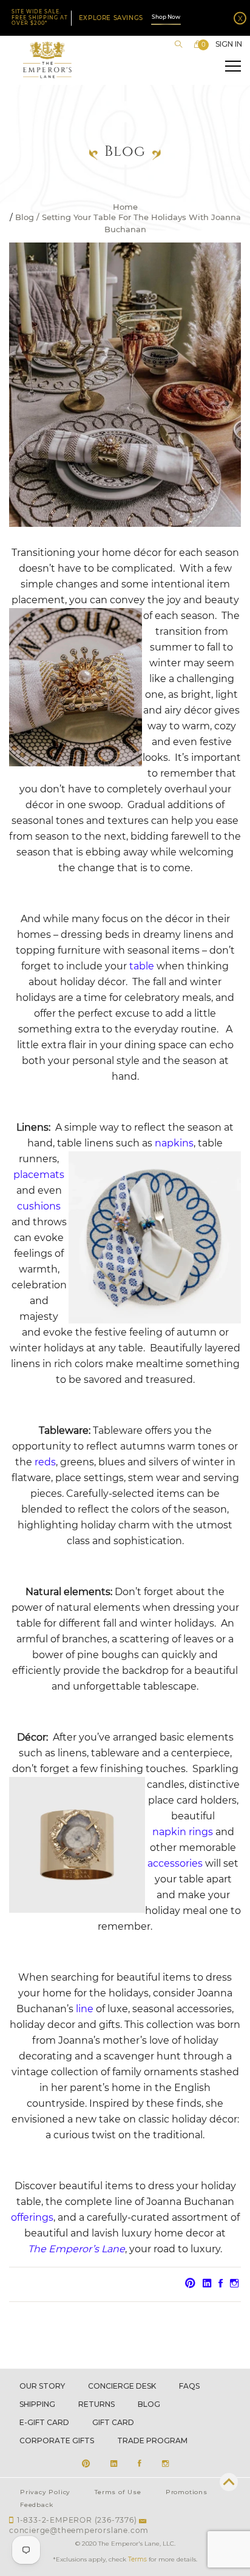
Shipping (37, 2404)
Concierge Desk (122, 2386)
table (142, 966)
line (85, 2009)
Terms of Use (118, 2492)
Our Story (42, 2386)
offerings (32, 2217)
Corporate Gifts (57, 2441)
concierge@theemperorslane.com (79, 2530)
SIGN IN (229, 44)
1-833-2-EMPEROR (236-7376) (77, 2520)
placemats (39, 1175)
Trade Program (152, 2441)
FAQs (189, 2386)
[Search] (178, 44)
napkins (174, 1143)
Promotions (187, 2492)
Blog (25, 218)
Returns (96, 2404)
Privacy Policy (45, 2492)
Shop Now (166, 17)
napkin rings (183, 1832)
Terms (137, 2559)
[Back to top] (229, 2482)
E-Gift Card (44, 2422)
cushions (39, 1206)
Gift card (113, 2422)
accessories (175, 1863)
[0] (198, 44)
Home (125, 207)
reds (45, 1462)
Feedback (36, 2505)
